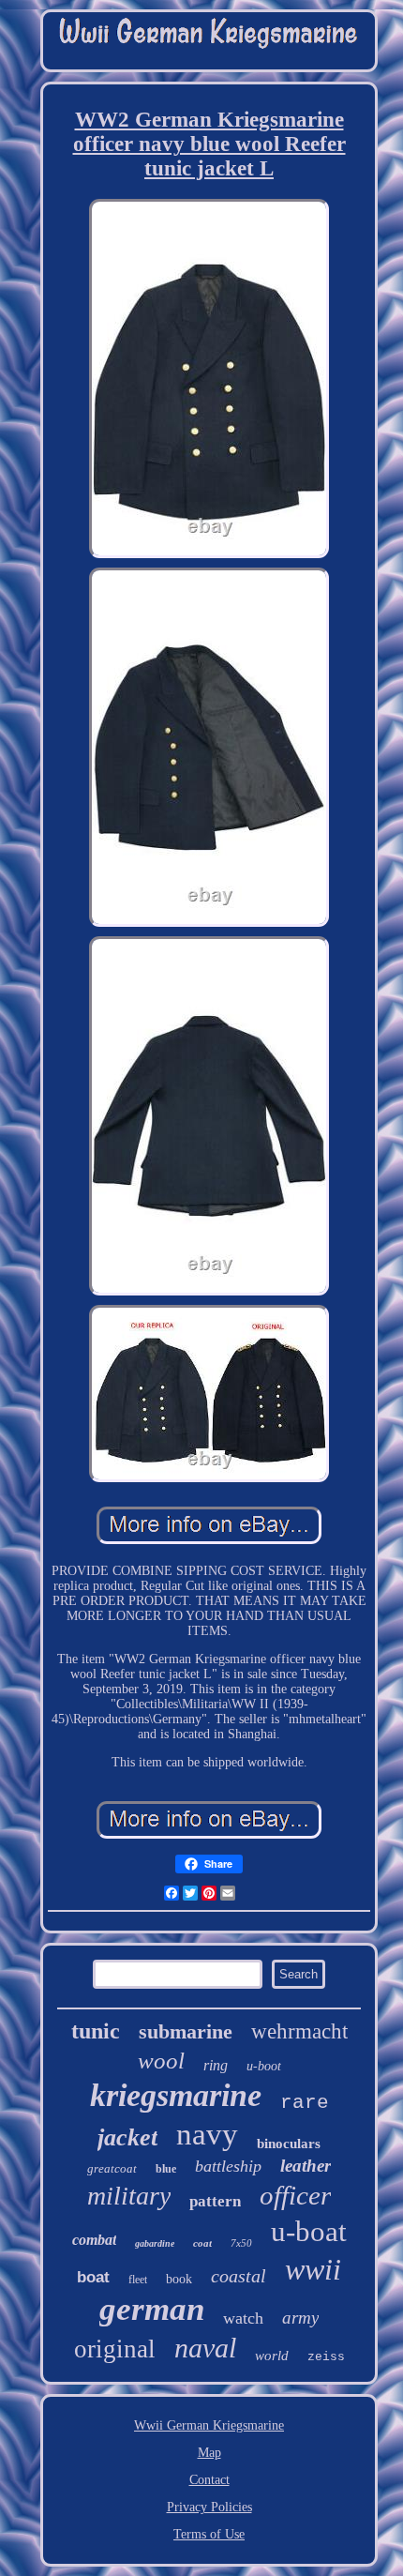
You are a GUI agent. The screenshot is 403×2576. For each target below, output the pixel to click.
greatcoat (112, 2168)
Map (209, 2453)
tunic (96, 2031)
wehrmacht (299, 2031)
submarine (186, 2031)
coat (202, 2243)
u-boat (309, 2231)
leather (306, 2166)
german (152, 2309)
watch (243, 2318)
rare (305, 2103)
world (272, 2356)
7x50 (241, 2243)
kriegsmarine (176, 2095)
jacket (127, 2137)
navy (207, 2134)
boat (93, 2277)
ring (216, 2065)
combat (94, 2240)
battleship (228, 2166)
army (300, 2318)
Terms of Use (209, 2534)
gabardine (155, 2243)
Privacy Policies (209, 2507)
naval (205, 2348)
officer (295, 2195)
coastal (239, 2276)
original (115, 2349)
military (129, 2196)
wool (161, 2061)
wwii (313, 2269)
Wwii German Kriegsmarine (209, 2425)
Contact (209, 2480)
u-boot (264, 2066)
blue (166, 2169)
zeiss (326, 2357)
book (179, 2279)
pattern (215, 2201)
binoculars (289, 2144)
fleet (138, 2280)
